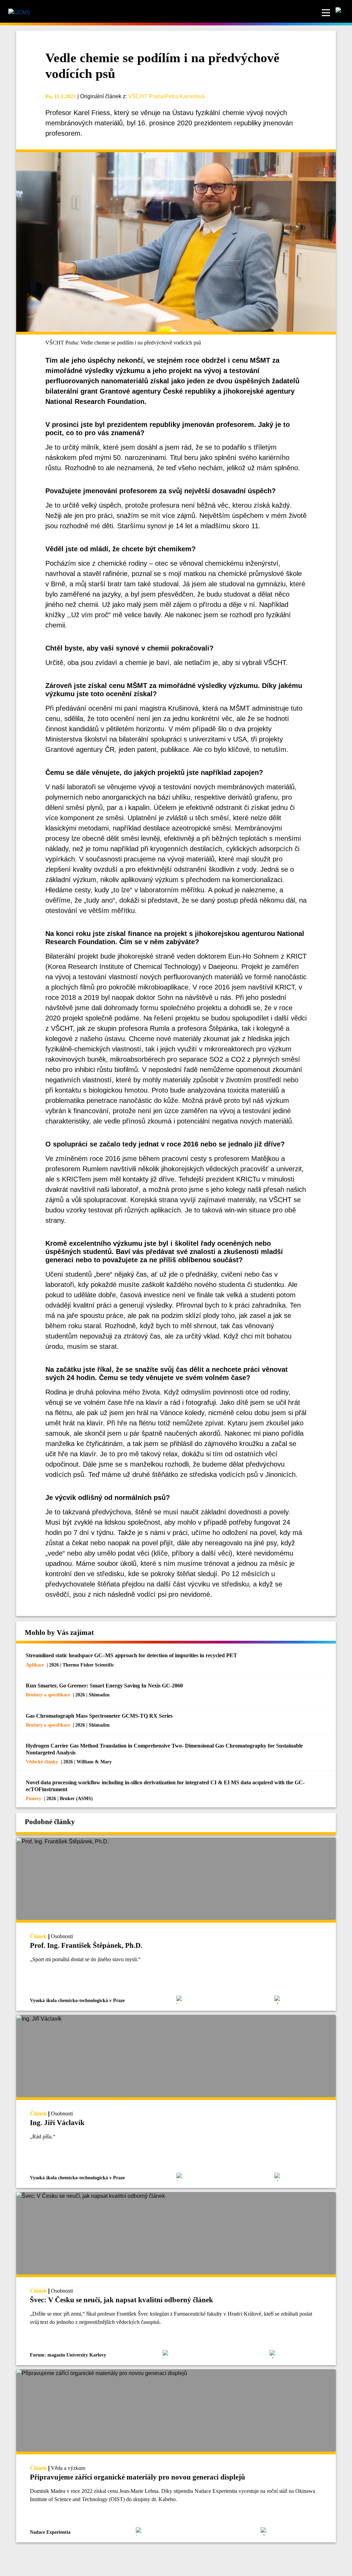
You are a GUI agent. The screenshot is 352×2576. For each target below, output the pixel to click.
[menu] (326, 13)
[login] (341, 13)
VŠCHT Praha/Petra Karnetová (166, 96)
